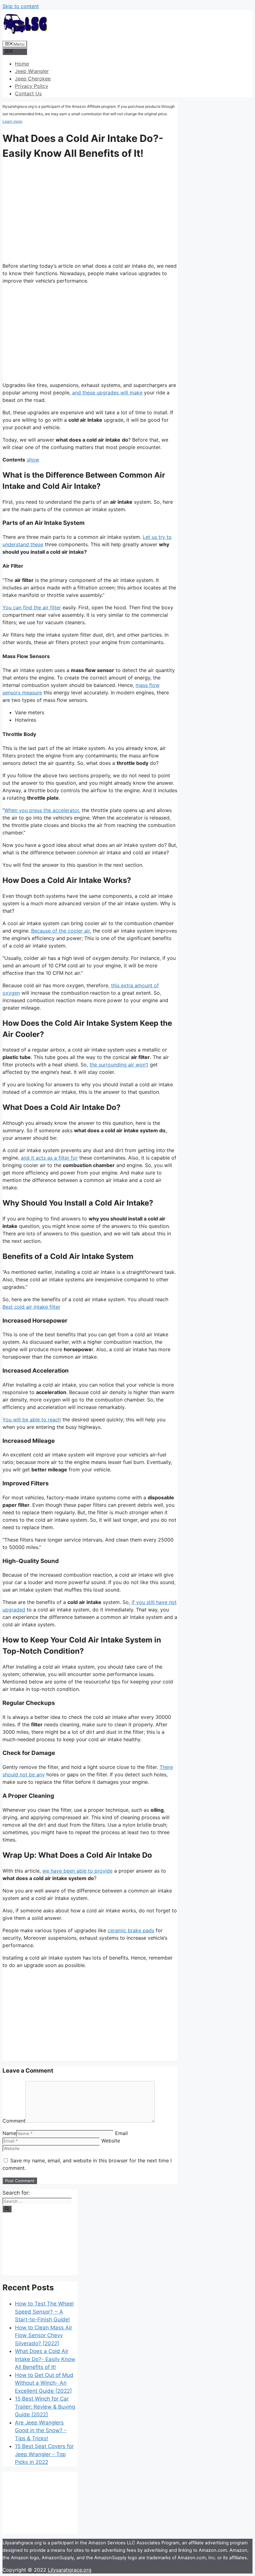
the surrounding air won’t (119, 1065)
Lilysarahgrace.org (70, 2570)
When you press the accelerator (42, 810)
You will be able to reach (32, 1420)
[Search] (7, 2209)
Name (9, 2133)
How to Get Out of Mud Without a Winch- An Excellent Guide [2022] (44, 2383)
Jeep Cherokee (33, 79)
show (33, 460)
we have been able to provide (77, 1871)
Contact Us (28, 93)
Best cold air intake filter (31, 1307)
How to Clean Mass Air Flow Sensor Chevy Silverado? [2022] (44, 2335)
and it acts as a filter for (49, 1158)
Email (121, 2133)
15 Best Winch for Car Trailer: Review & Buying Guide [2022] (45, 2407)
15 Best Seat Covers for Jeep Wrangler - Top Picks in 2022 (44, 2454)
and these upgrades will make (107, 393)
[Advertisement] (90, 333)
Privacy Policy (32, 86)
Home (22, 64)
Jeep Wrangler (32, 71)
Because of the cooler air (60, 931)
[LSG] (26, 36)
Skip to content (21, 6)
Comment (14, 2121)
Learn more (12, 121)
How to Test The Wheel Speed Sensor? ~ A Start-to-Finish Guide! (44, 2312)
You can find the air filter (32, 607)
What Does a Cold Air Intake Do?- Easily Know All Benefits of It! (45, 2359)
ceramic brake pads (131, 1930)
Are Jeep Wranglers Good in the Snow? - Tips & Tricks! (41, 2431)
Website (111, 2141)
